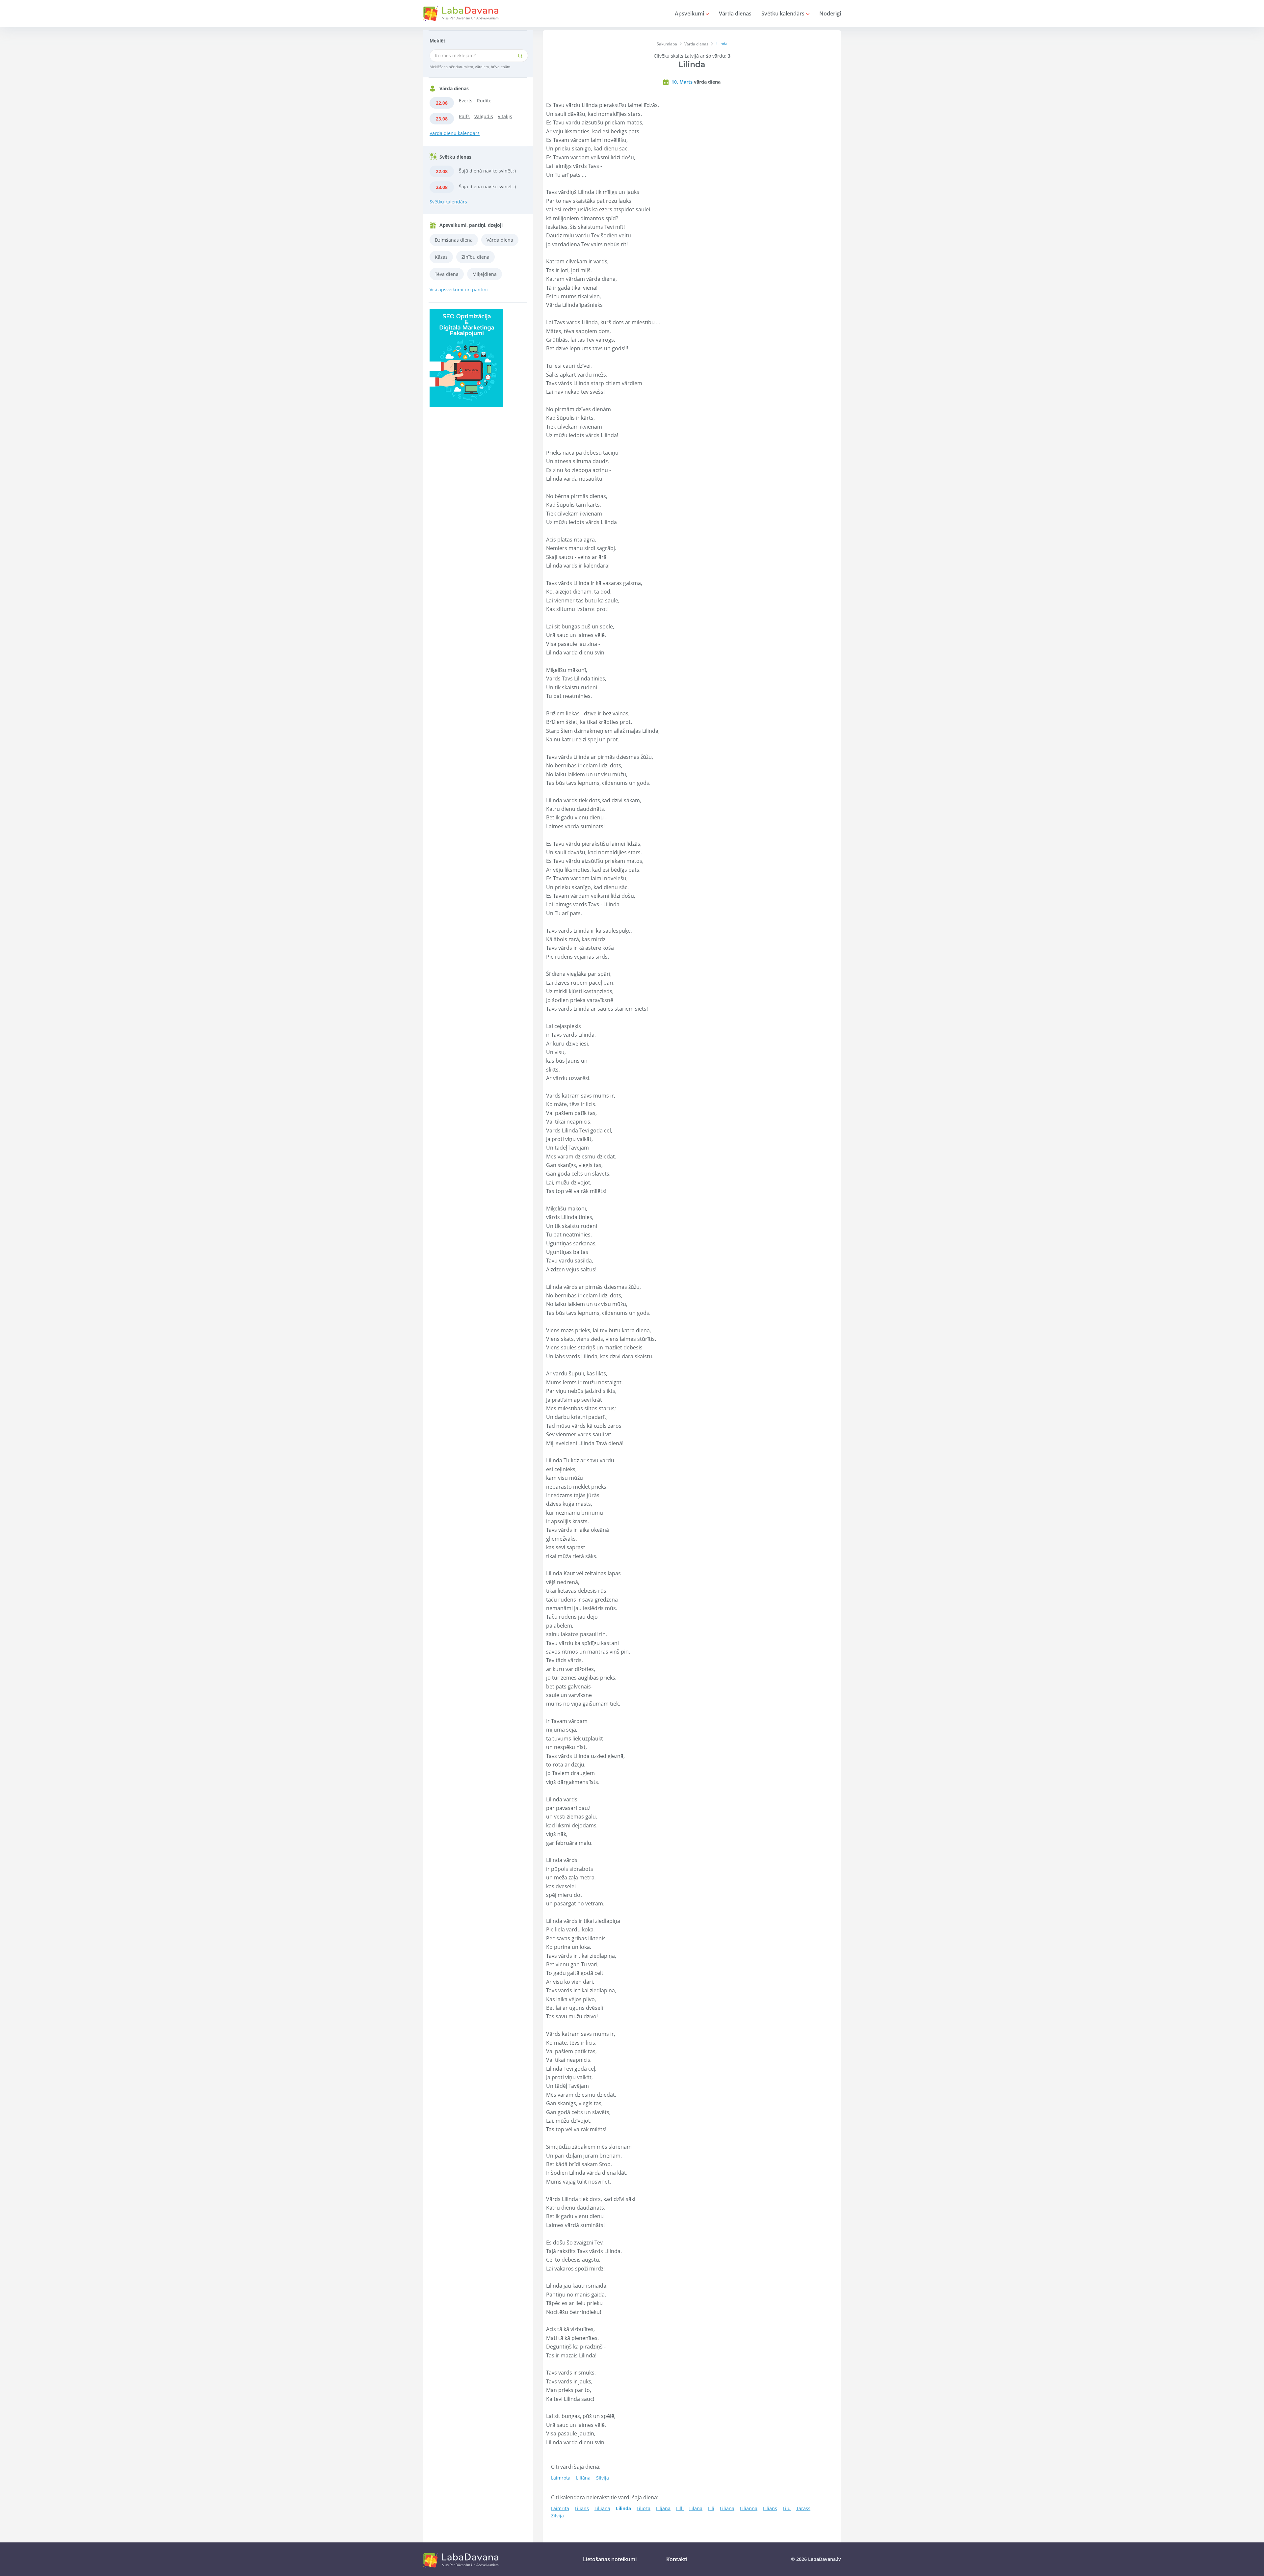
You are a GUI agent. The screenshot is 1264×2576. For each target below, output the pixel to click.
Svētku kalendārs (784, 13)
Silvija (603, 2478)
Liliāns (582, 2508)
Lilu (787, 2508)
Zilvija (557, 2516)
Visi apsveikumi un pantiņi (459, 290)
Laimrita (560, 2508)
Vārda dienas (735, 13)
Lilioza (644, 2508)
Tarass (803, 2508)
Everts (466, 101)
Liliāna (583, 2478)
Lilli (680, 2508)
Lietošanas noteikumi (610, 2559)
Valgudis (484, 116)
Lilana (696, 2508)
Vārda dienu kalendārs (455, 133)
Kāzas (441, 257)
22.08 (442, 103)
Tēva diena (447, 274)
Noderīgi (830, 13)
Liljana (663, 2508)
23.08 (442, 119)
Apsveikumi (690, 13)
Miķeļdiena (485, 274)
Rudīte (484, 101)
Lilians (770, 2508)
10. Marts (682, 82)
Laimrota (561, 2478)
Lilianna (749, 2508)
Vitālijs (505, 116)
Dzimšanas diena (454, 240)
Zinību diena (475, 257)
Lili (711, 2508)
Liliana (727, 2508)
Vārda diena (500, 240)
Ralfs (464, 116)
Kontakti (677, 2559)
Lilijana (602, 2508)
